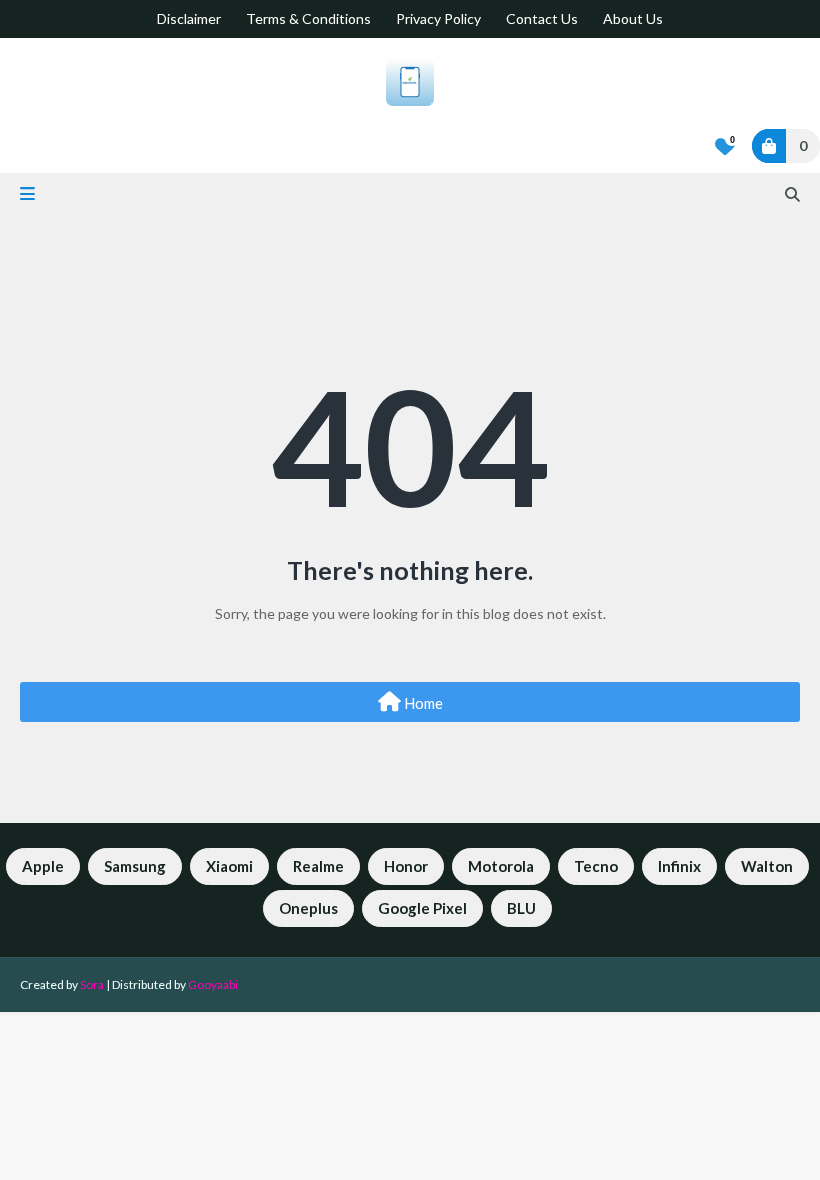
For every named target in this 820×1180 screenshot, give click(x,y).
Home (422, 703)
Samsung (135, 866)
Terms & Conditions (308, 18)
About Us (633, 18)
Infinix (679, 866)
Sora (92, 984)
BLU (521, 908)
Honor (406, 866)
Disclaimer (189, 18)
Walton (767, 866)
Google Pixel (422, 908)
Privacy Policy (438, 18)
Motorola (501, 866)
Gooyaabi (213, 984)
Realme (318, 866)
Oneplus (308, 908)
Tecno (596, 866)
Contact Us (542, 18)
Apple (43, 866)
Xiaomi (229, 866)
